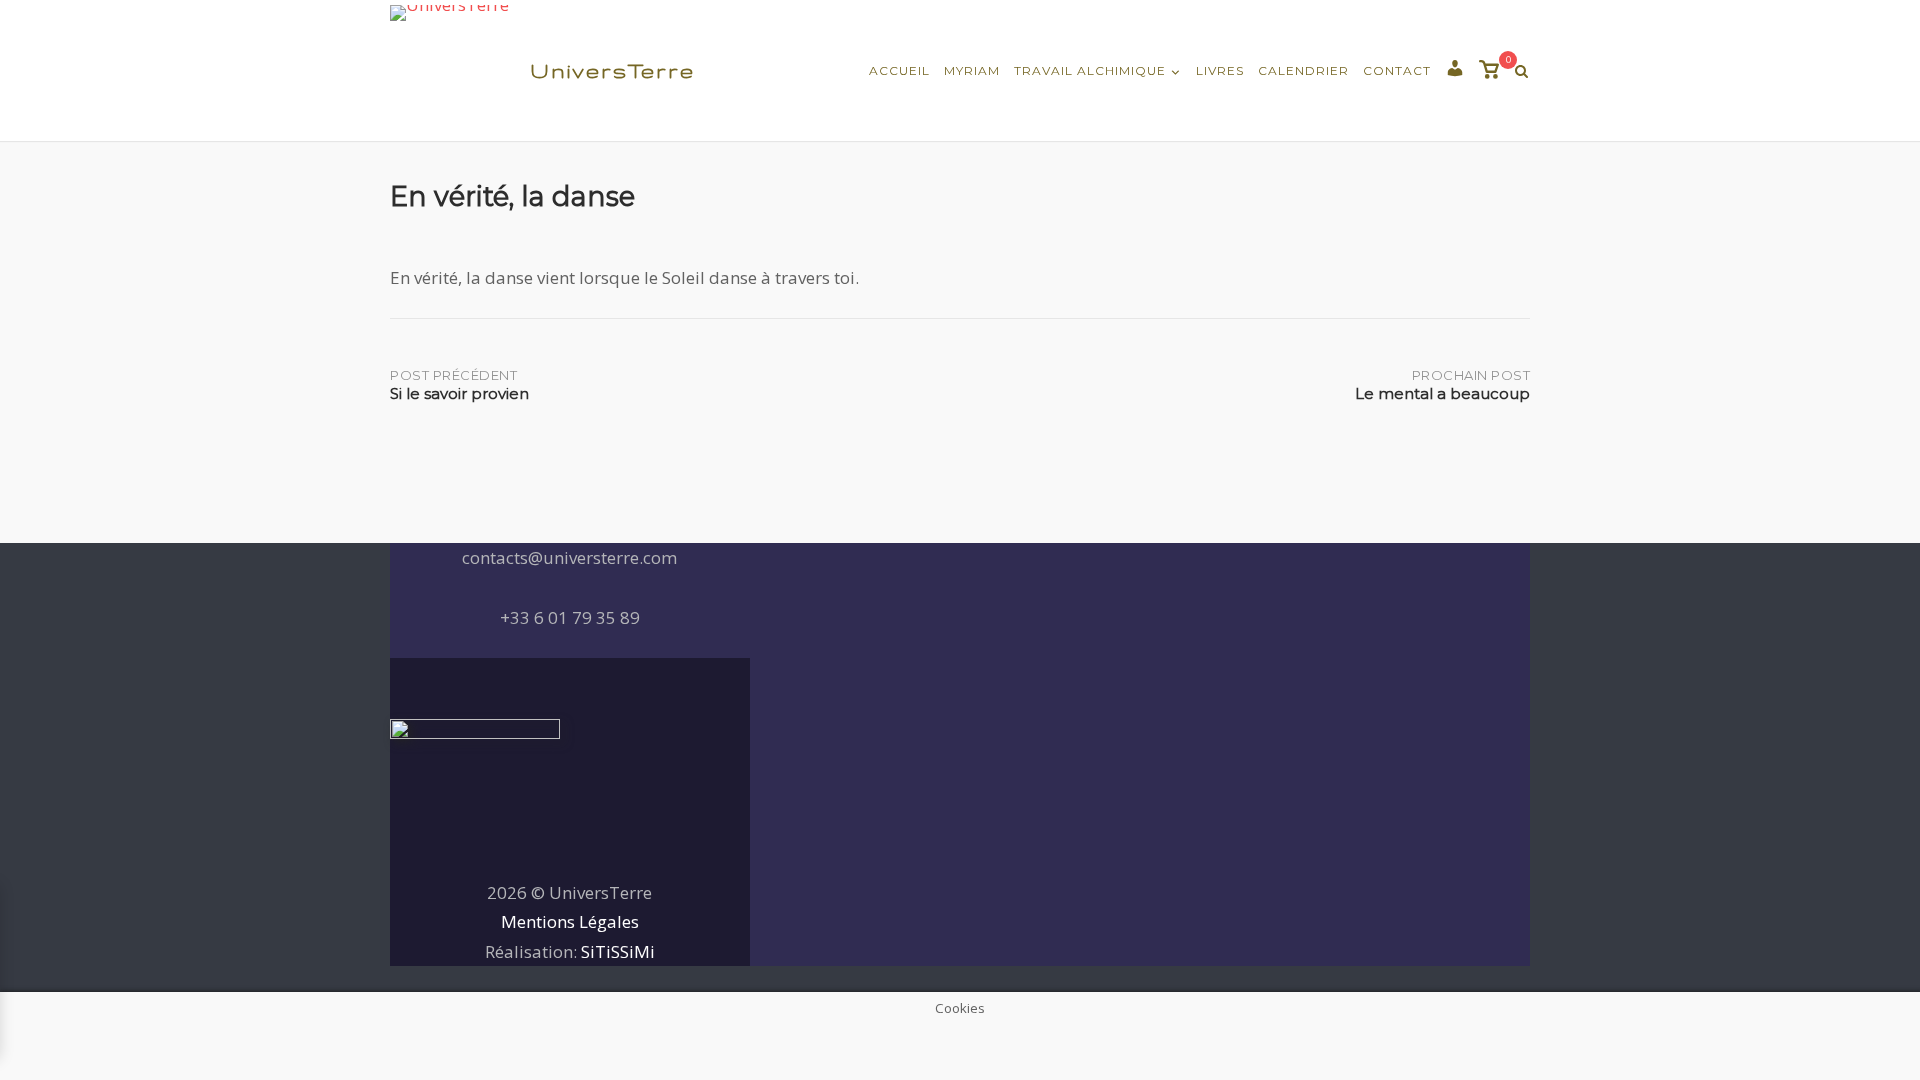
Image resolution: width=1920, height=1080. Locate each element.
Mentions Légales (570, 921)
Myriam (972, 70)
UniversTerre (612, 70)
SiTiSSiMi (618, 951)
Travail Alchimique (1090, 70)
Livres (1220, 70)
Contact (1397, 70)
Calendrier (1303, 70)
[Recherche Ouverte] (1521, 71)
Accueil (899, 70)
